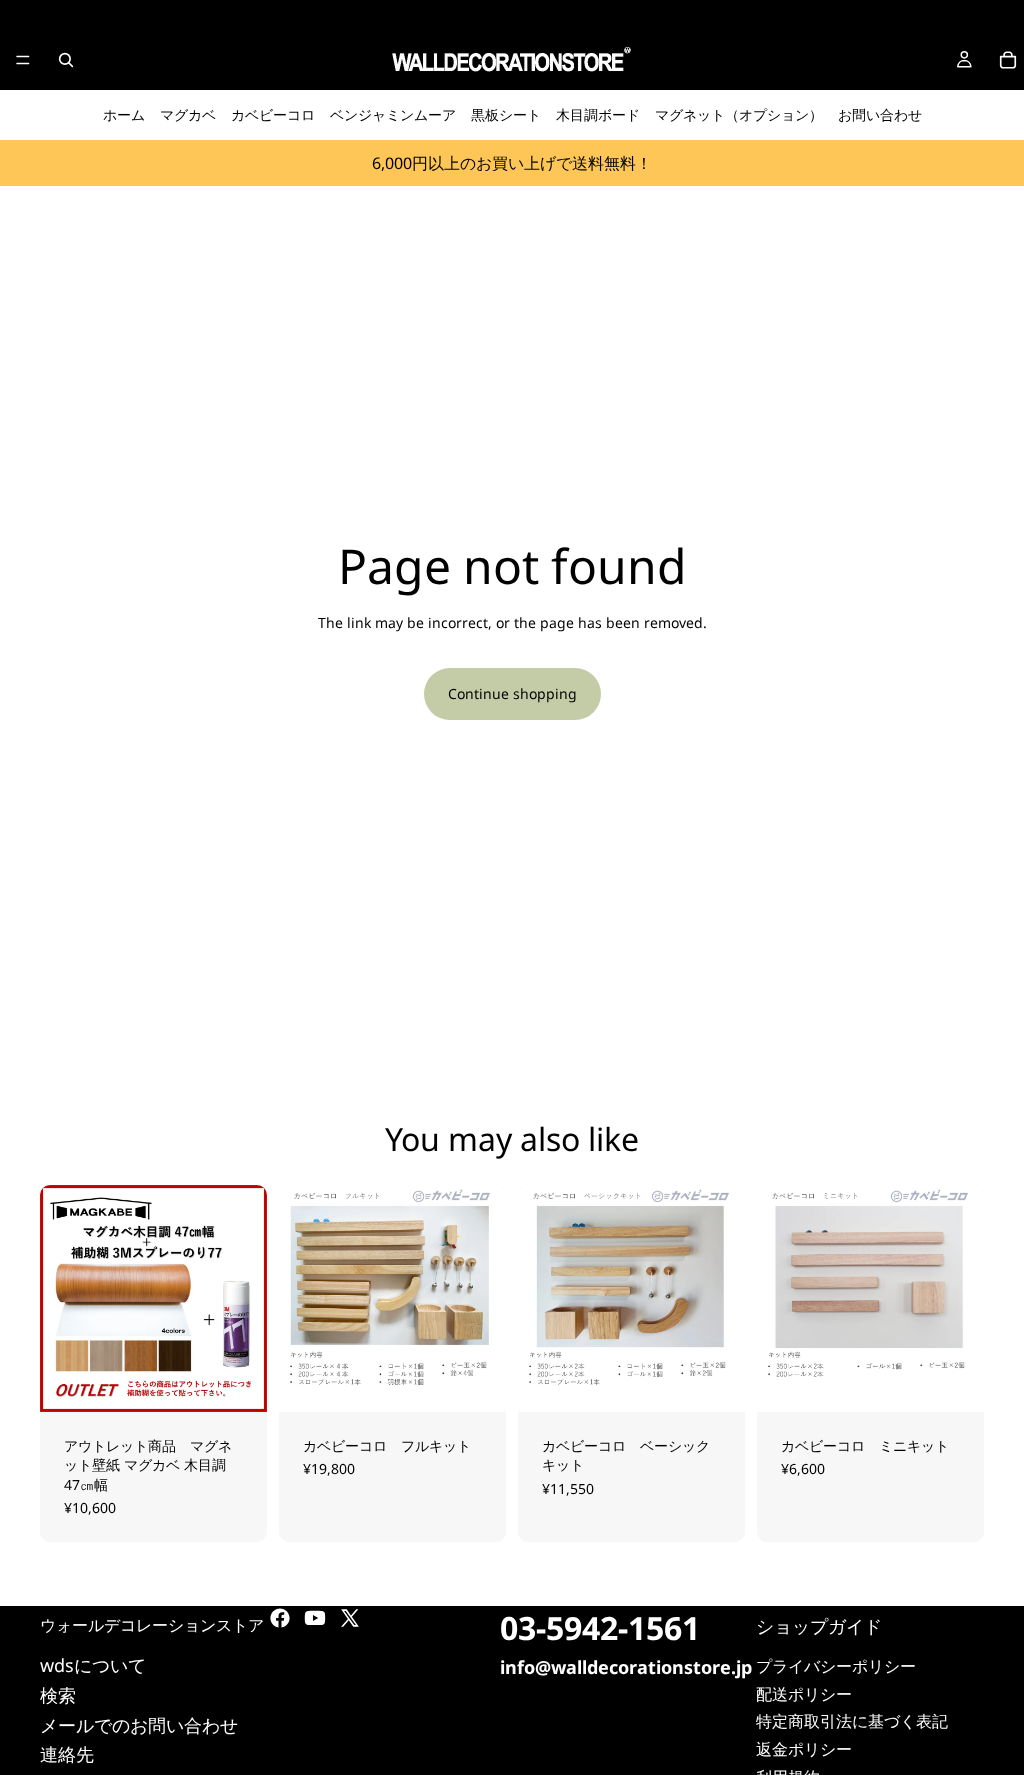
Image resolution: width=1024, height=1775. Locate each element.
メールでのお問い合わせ (139, 1725)
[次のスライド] (245, 1298)
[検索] (66, 60)
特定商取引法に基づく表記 (852, 1721)
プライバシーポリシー (836, 1666)
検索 (58, 1695)
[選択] (236, 1381)
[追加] (475, 1381)
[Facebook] (280, 1618)
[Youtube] (315, 1618)
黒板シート (506, 114)
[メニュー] (23, 60)
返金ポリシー (804, 1749)
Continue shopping (512, 693)
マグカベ (188, 114)
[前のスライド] (62, 1298)
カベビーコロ (273, 114)
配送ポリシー (804, 1694)
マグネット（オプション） (739, 114)
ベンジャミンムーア (393, 114)
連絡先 (67, 1754)
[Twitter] (350, 1618)
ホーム (124, 114)
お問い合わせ (880, 114)
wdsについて (93, 1665)
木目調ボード (598, 114)
